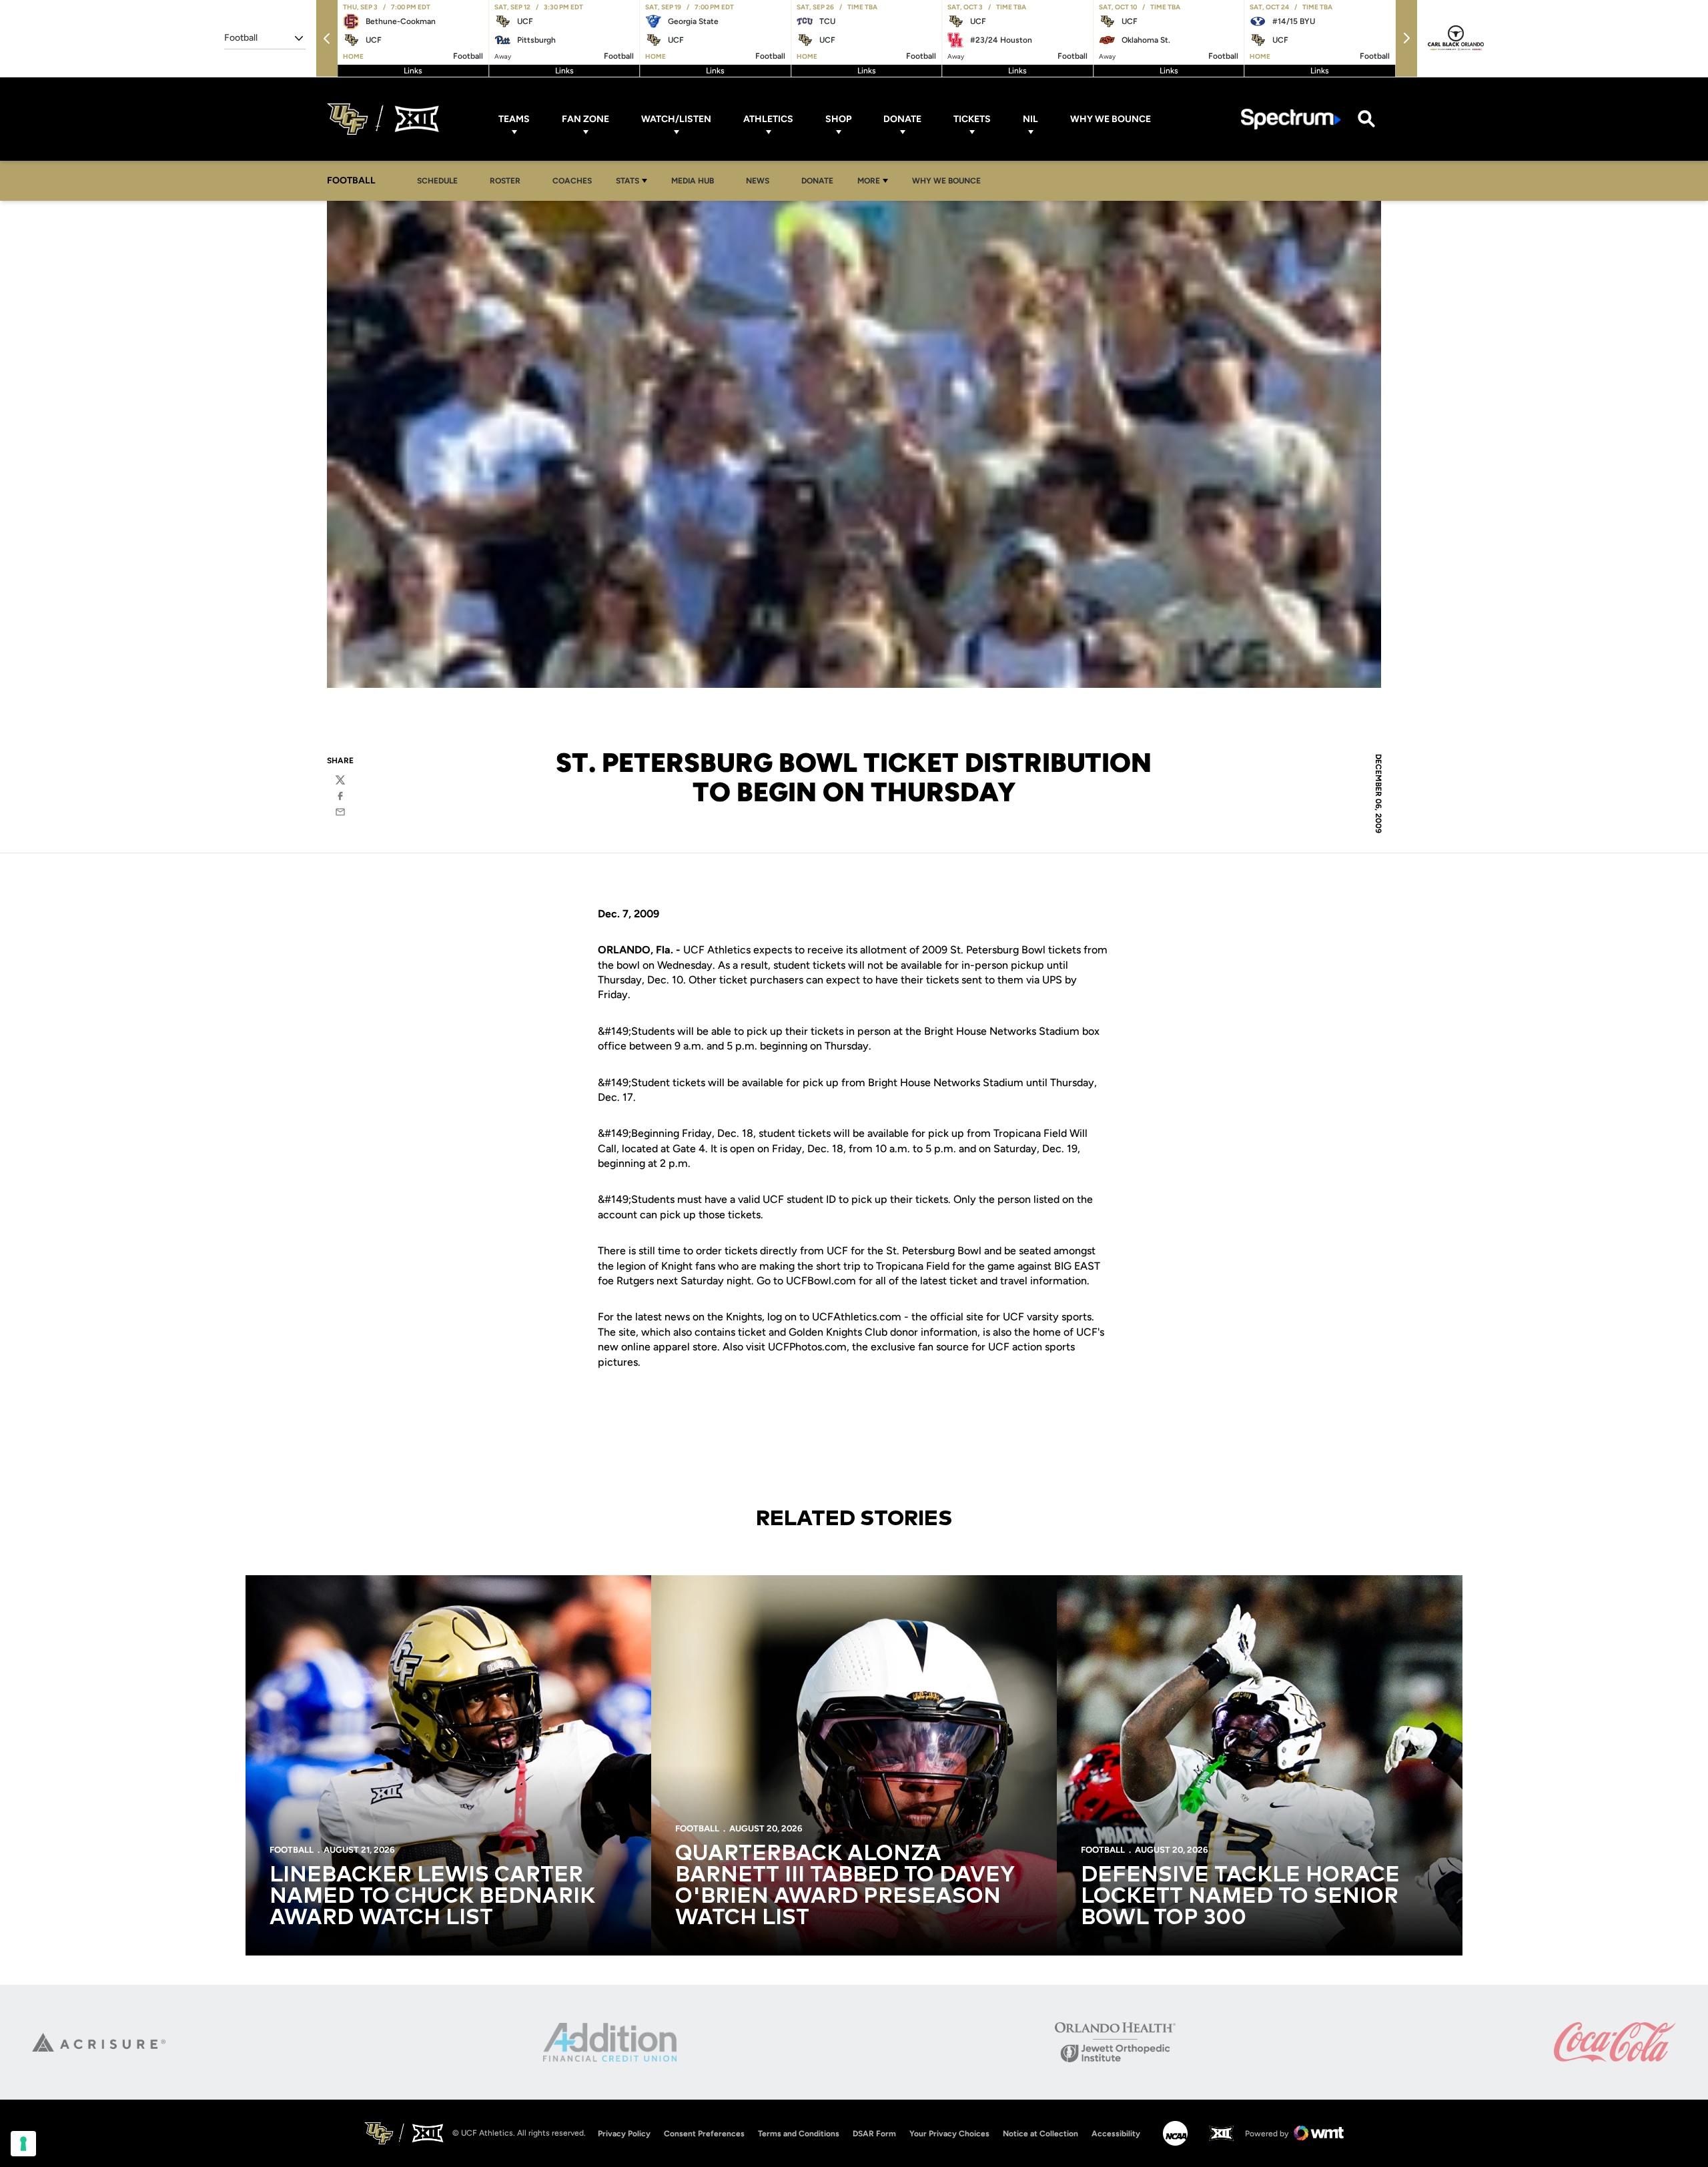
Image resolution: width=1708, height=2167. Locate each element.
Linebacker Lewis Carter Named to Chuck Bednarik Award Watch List (432, 1897)
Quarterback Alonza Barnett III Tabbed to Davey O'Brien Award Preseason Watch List (845, 1886)
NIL (1030, 119)
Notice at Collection (1040, 2134)
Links (413, 71)
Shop (838, 119)
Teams (514, 119)
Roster (505, 181)
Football (292, 1850)
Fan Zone (585, 119)
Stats (627, 181)
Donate (902, 119)
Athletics (768, 119)
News (758, 181)
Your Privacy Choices (949, 2134)
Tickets (972, 119)
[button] (327, 38)
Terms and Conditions (799, 2134)
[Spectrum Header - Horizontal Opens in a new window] (1291, 119)
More (869, 181)
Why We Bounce (1111, 119)
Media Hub (696, 180)
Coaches (572, 181)
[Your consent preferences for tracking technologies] (23, 2144)
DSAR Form (874, 2134)
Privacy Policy (624, 2134)
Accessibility (1116, 2133)
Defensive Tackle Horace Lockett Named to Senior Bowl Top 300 (1240, 1897)
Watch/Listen (676, 119)
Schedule (437, 181)
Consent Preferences (704, 2134)
